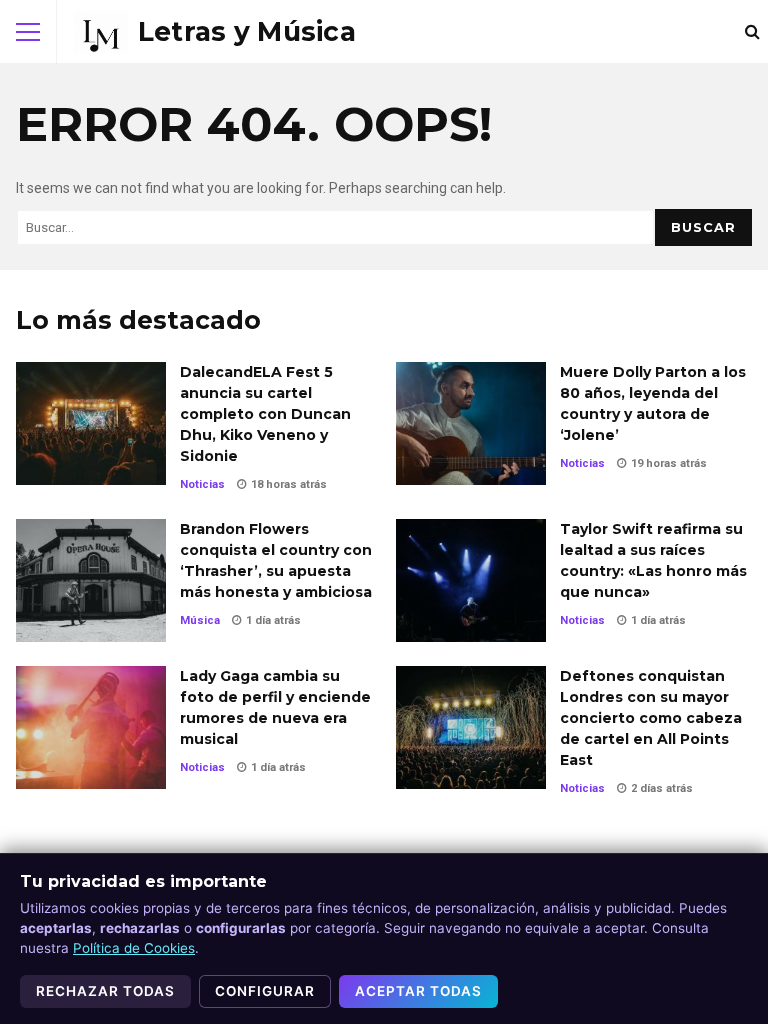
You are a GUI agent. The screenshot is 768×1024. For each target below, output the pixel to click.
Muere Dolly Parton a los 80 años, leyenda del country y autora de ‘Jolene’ (471, 423)
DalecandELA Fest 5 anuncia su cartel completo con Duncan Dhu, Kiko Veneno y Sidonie (91, 423)
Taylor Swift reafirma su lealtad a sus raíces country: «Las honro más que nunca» (471, 580)
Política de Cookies (134, 948)
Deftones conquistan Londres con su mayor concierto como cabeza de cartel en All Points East (471, 727)
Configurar (265, 991)
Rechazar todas (105, 991)
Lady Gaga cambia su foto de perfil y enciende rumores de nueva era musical (91, 727)
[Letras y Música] (214, 32)
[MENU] (28, 32)
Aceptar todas (418, 991)
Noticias (202, 484)
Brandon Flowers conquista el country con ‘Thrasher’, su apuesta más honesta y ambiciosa (91, 580)
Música (200, 620)
